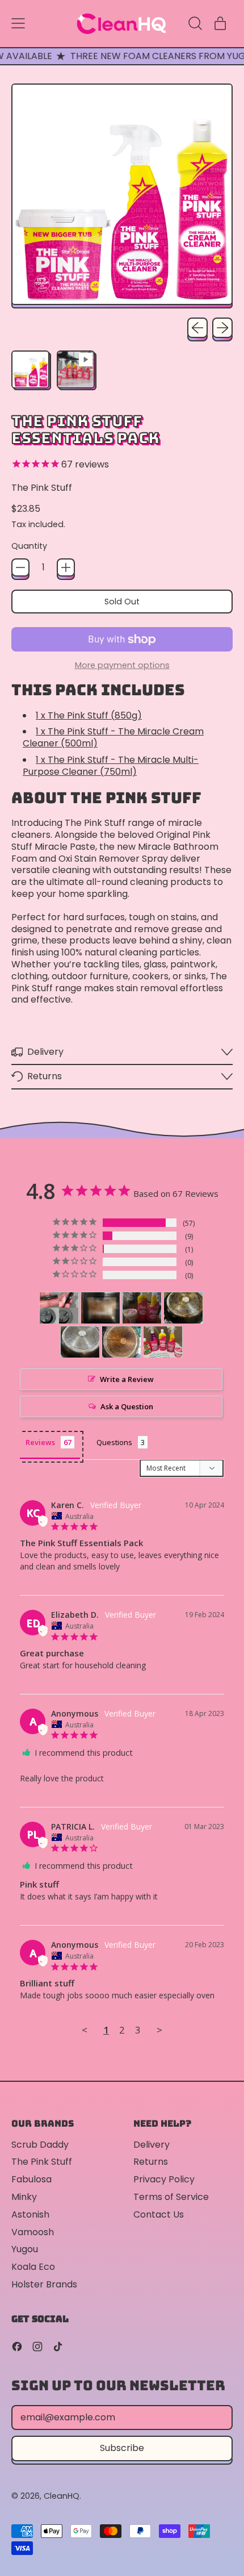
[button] (195, 23)
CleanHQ (62, 2496)
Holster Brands (44, 2284)
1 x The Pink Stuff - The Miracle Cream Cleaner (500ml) (113, 737)
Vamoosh (33, 2232)
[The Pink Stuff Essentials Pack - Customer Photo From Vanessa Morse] (100, 1308)
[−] (20, 567)
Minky (24, 2197)
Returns (151, 2162)
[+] (66, 567)
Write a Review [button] (127, 1379)
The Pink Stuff (42, 488)
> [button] (159, 2030)
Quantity (29, 546)
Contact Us (159, 2214)
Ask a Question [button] (127, 1406)
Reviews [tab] (40, 1442)
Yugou (25, 2249)
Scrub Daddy (40, 2145)
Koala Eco (33, 2267)
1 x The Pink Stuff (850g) (89, 715)
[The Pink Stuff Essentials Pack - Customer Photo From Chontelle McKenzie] (59, 1308)
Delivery (152, 2145)
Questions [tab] (114, 1442)
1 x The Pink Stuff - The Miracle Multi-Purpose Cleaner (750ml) (111, 766)
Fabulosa (31, 2179)
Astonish (30, 2214)
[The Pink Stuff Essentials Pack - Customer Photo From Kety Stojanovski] (183, 1308)
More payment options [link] (122, 665)
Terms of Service (171, 2197)
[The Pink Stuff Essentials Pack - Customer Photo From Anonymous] (142, 1308)
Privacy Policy (164, 2179)
